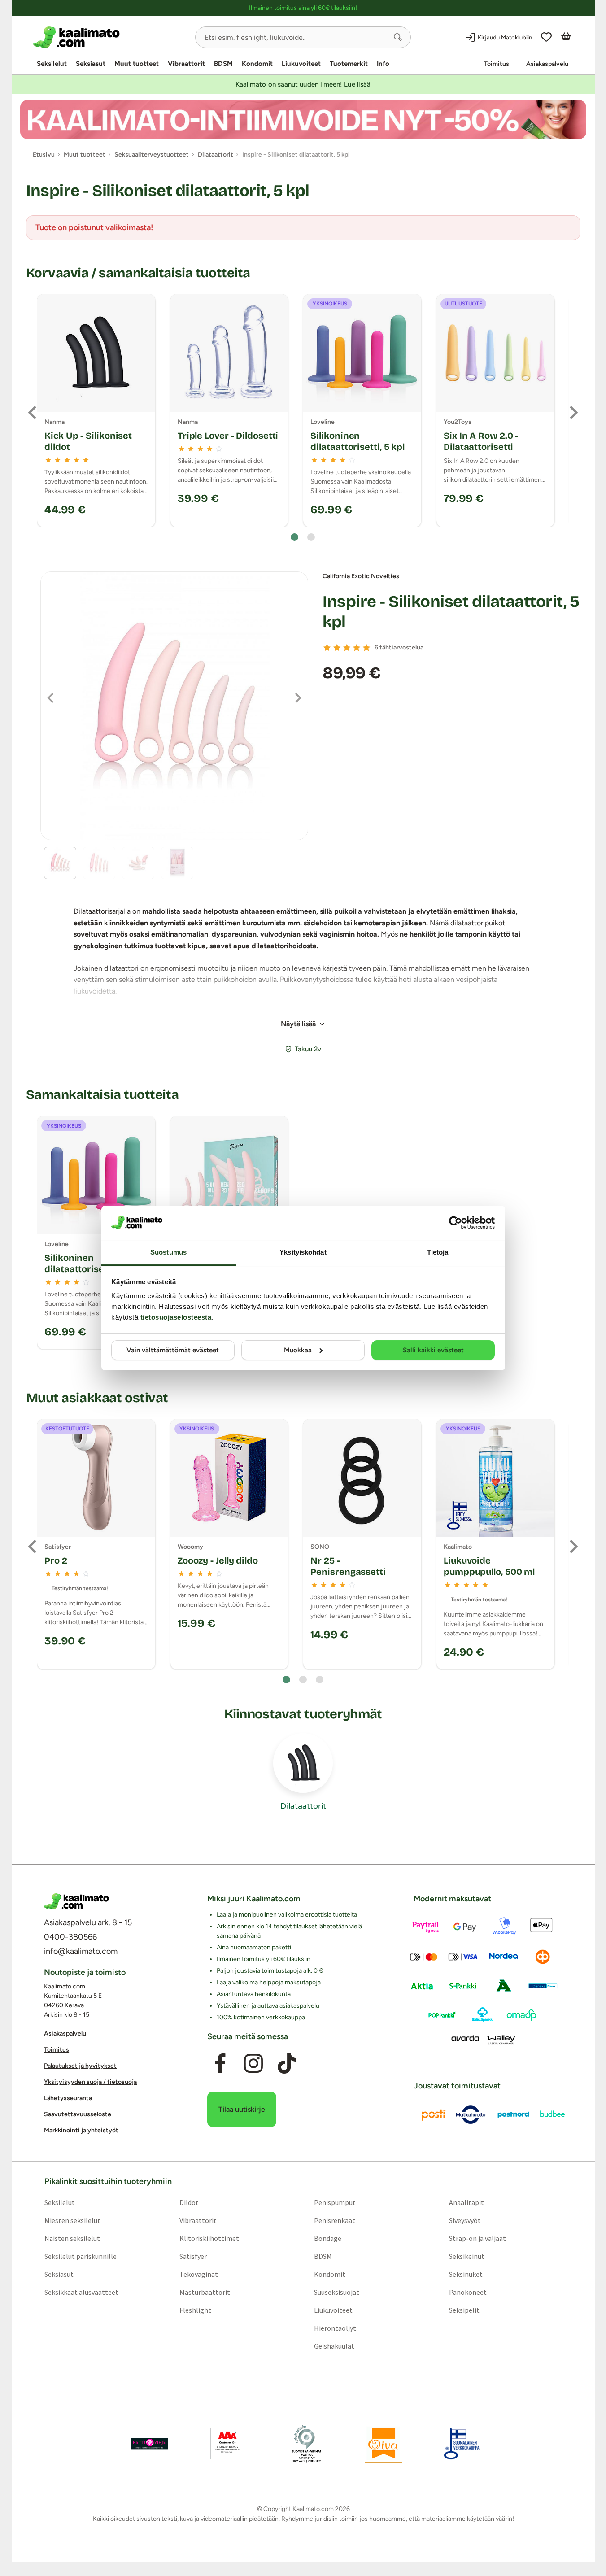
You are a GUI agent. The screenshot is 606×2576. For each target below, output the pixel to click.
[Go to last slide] (33, 413)
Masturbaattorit (204, 2292)
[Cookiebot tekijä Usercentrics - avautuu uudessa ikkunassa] (456, 1223)
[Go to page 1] (294, 537)
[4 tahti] (357, 648)
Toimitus (497, 64)
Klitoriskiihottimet (209, 2238)
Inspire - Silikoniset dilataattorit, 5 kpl (451, 612)
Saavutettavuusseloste (78, 2114)
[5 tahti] (366, 648)
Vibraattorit (186, 64)
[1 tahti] (327, 648)
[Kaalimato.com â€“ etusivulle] (76, 1901)
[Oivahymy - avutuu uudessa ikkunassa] (384, 2443)
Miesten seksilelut (72, 2220)
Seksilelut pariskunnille (80, 2256)
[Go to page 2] (311, 537)
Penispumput (335, 2202)
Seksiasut (91, 64)
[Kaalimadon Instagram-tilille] (253, 2063)
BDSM (223, 64)
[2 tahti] (337, 648)
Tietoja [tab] (438, 1252)
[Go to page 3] (320, 1680)
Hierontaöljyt (335, 2328)
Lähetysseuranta (68, 2098)
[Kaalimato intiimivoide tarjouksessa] (303, 120)
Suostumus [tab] (168, 1252)
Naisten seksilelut (72, 2238)
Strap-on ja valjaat (477, 2238)
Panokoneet (468, 2292)
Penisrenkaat (335, 2220)
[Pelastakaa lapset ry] (149, 2443)
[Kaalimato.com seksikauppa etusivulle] (111, 37)
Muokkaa (298, 1350)
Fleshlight (195, 2310)
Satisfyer (193, 2256)
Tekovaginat (198, 2274)
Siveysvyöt (465, 2220)
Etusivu (44, 155)
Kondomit (257, 64)
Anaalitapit (466, 2202)
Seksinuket (466, 2274)
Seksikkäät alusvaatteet (81, 2292)
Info (383, 64)
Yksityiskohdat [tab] (303, 1252)
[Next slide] (573, 413)
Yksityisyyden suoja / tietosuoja (90, 2082)
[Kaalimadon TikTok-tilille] (287, 2063)
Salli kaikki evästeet (433, 1350)
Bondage (328, 2238)
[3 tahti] (347, 648)
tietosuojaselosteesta (176, 1317)
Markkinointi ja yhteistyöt (81, 2130)
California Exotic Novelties (361, 576)
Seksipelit (464, 2310)
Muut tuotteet (137, 64)
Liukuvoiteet (301, 64)
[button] (398, 37)
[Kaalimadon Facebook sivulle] (220, 2063)
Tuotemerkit (349, 64)
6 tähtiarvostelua (399, 647)
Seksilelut (52, 64)
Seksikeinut (467, 2256)
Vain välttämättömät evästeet (173, 1350)
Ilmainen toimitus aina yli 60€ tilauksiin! (303, 8)
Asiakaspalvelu (547, 64)
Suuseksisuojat (337, 2292)
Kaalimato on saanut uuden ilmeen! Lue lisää (303, 84)
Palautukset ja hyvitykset (80, 2066)
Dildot (189, 2202)
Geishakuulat (334, 2345)
